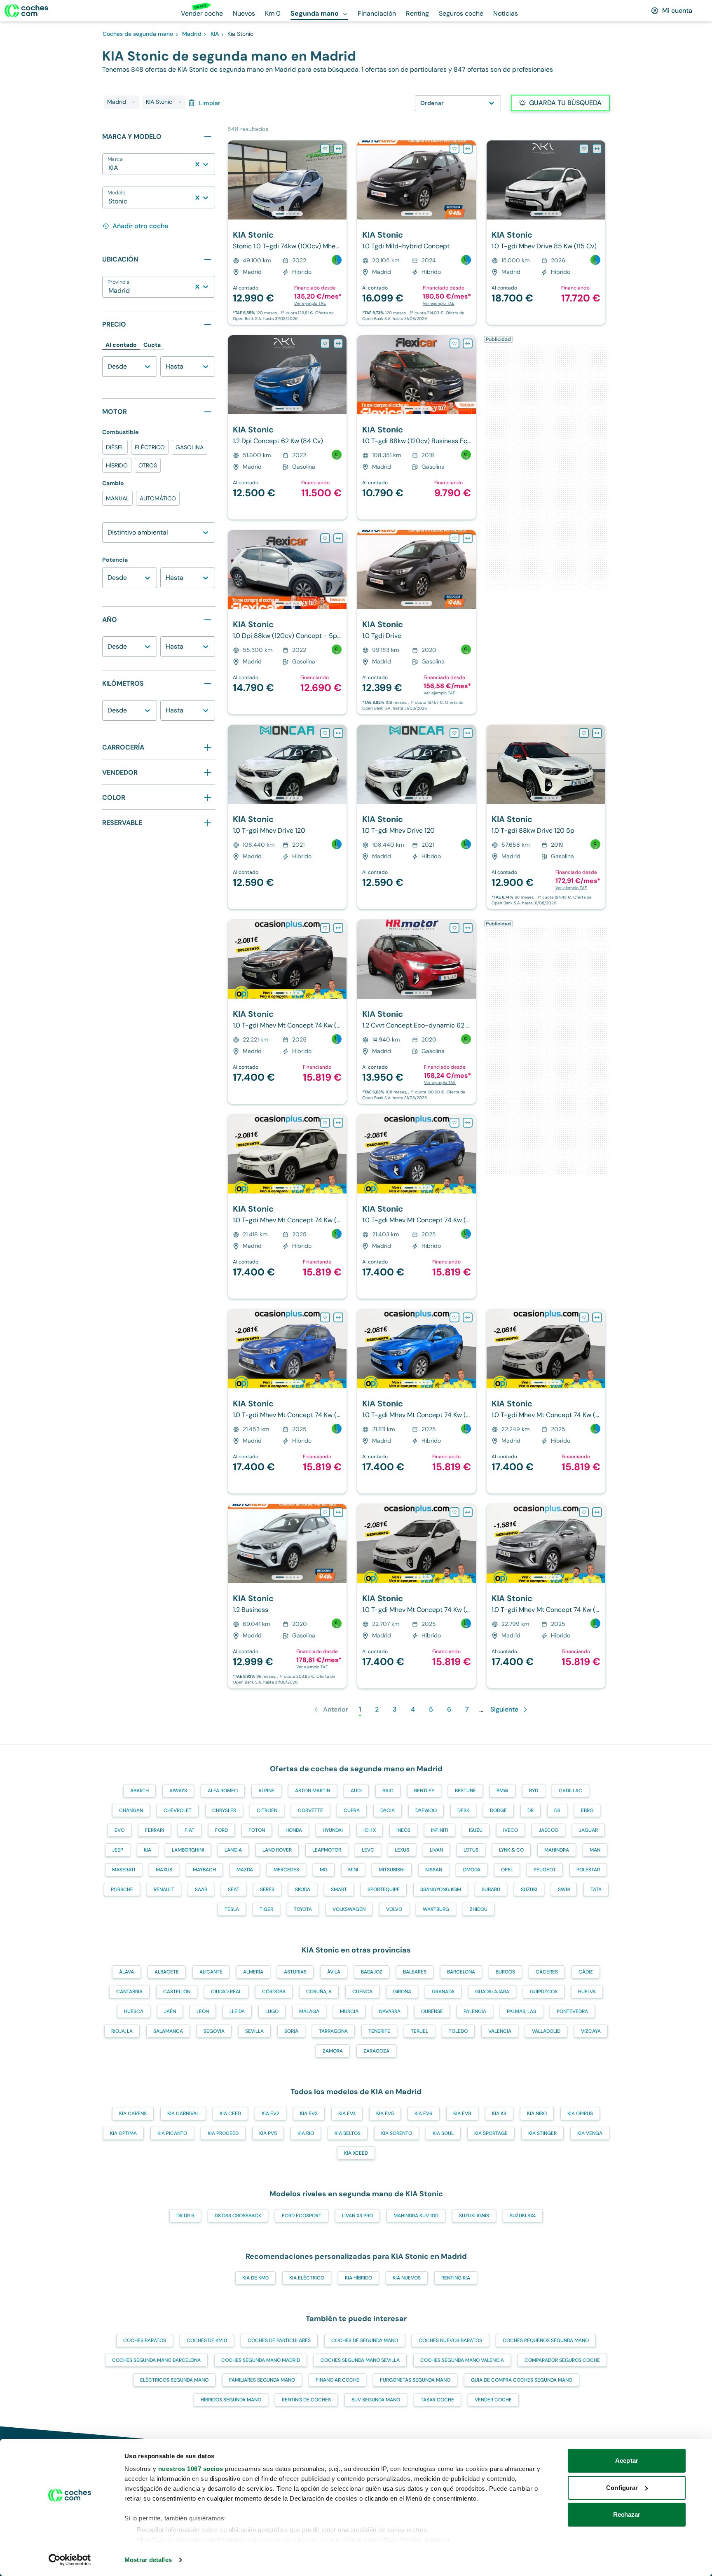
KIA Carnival (183, 2114)
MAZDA (245, 1870)
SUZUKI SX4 (523, 2216)
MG (324, 1870)
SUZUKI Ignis (474, 2216)
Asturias (295, 1972)
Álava (126, 1972)
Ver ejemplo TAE (310, 303)
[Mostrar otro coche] (287, 214)
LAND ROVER (277, 1850)
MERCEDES (286, 1870)
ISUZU (476, 1830)
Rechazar (627, 2514)
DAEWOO (426, 1810)
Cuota (152, 345)
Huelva (587, 1992)
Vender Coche (493, 2400)
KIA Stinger (542, 2133)
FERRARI (155, 1830)
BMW (502, 1791)
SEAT (234, 1889)
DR (530, 1810)
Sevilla (254, 2031)
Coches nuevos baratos (450, 2340)
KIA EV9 (462, 2114)
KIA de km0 (255, 2278)
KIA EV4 (347, 2114)
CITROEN (267, 1810)
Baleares (415, 1972)
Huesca (134, 2011)
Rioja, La (122, 2031)
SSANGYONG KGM (441, 1889)
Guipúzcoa (544, 1992)
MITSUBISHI (392, 1870)
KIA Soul (443, 2133)
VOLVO (394, 1909)
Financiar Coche (337, 2380)
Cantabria (129, 1992)
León (203, 2011)
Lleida (237, 2011)
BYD (534, 1791)
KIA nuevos (407, 2278)
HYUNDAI (333, 1830)
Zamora (333, 2051)
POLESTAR (588, 1870)
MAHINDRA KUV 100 (416, 2216)
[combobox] (109, 168)
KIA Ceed (230, 2114)
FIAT (190, 1830)
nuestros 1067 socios (191, 2469)
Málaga (309, 2011)
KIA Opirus (580, 2114)
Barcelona (461, 1972)
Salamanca (168, 2031)
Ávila (334, 1972)
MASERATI (124, 1870)
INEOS (403, 1830)
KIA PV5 (268, 2133)
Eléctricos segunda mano (174, 2380)
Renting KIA (456, 2278)
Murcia (349, 2011)
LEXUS (402, 1850)
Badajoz (372, 1972)
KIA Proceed (223, 2133)
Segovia (214, 2031)
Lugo (272, 2011)
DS (557, 1810)
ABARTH (139, 1791)
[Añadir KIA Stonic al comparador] (338, 149)
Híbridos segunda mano (231, 2400)
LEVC (368, 1850)
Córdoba (274, 1992)
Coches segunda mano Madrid (261, 2360)
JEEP (118, 1850)
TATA (596, 1889)
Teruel (419, 2031)
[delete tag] (133, 102)
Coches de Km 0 (207, 2340)
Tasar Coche (437, 2400)
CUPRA (352, 1810)
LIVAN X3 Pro (357, 2216)
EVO (119, 1830)
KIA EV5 (385, 2114)
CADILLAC (570, 1791)
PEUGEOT (545, 1870)
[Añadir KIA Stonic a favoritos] (325, 149)
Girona (402, 1992)
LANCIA (233, 1850)
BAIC (388, 1791)
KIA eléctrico (307, 2278)
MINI (353, 1870)
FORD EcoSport (302, 2216)
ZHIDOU (479, 1909)
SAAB (201, 1889)
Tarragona (333, 2031)
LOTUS (471, 1850)
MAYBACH (204, 1870)
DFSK (463, 1810)
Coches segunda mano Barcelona (156, 2360)
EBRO (587, 1810)
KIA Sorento (397, 2133)
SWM (564, 1889)
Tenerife (379, 2031)
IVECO (511, 1830)
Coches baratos (145, 2340)
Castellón (177, 1992)
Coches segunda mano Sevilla (360, 2360)
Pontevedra (572, 2011)
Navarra (390, 2011)
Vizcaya (591, 2031)
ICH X (370, 1830)
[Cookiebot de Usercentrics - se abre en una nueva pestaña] (70, 2560)
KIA (148, 1850)
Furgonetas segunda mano (415, 2380)
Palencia (475, 2011)
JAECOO (548, 1830)
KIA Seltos (348, 2133)
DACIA (388, 1810)
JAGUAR (588, 1830)
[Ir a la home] (26, 11)
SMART (339, 1889)
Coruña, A (319, 1992)
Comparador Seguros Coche (562, 2360)
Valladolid (546, 2031)
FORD (221, 1830)
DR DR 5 (185, 2216)
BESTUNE (465, 1791)
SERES (267, 1889)
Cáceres (547, 1972)
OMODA (472, 1870)
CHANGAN (131, 1810)
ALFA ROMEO (223, 1791)
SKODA (303, 1889)
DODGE (498, 1810)
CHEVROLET (178, 1810)
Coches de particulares (279, 2340)
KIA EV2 (271, 2114)
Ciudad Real (226, 1992)
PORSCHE (122, 1889)
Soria (291, 2031)
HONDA (294, 1830)
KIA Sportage (491, 2133)
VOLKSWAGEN (349, 1909)
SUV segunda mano (376, 2400)
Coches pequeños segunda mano (546, 2340)
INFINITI (440, 1830)
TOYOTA (303, 1909)
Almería (253, 1972)
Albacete (167, 1972)
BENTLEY (424, 1791)
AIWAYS (178, 1791)
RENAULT (164, 1889)
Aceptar (627, 2460)
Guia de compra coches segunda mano (522, 2380)
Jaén (170, 2011)
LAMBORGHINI (188, 1850)
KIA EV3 (309, 2114)
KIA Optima (123, 2133)
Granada (443, 1992)
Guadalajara (492, 1992)
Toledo (458, 2031)
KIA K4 (499, 2114)
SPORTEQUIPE (384, 1889)
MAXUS (164, 1870)
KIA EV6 (424, 2114)
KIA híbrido (358, 2278)
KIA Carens (133, 2114)
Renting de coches (306, 2400)
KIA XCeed (356, 2153)
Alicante (211, 1972)
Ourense (432, 2011)
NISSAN (434, 1870)
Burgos (505, 1972)
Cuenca (362, 1992)
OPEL (507, 1870)
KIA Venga (590, 2133)
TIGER (266, 1909)
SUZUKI (529, 1889)
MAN (595, 1850)
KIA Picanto (172, 2133)
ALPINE (266, 1791)
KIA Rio (306, 2133)
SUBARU (491, 1889)
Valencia (500, 2031)
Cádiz (586, 1972)
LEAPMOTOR (327, 1850)
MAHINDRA (557, 1850)
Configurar (622, 2488)
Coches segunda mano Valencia (462, 2360)
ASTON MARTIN (313, 1791)
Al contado (121, 345)
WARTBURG (436, 1909)
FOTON (257, 1830)
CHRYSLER (224, 1810)
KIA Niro (537, 2114)
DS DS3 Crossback (238, 2216)
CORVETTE (310, 1810)
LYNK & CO (511, 1850)
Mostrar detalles (148, 2560)
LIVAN (436, 1850)
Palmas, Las (521, 2011)
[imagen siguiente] (340, 180)
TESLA (232, 1909)
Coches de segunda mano (365, 2340)
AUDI (356, 1791)
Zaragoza (376, 2051)
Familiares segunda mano (262, 2380)
